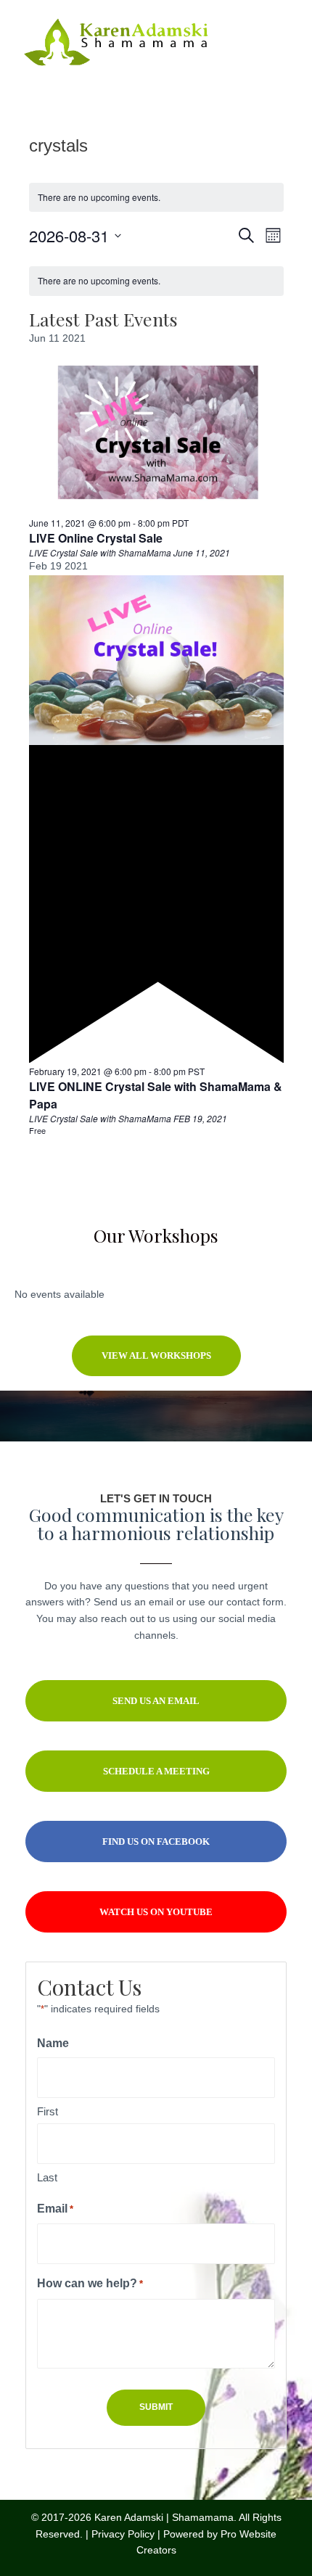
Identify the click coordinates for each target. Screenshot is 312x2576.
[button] (156, 1356)
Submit (156, 2407)
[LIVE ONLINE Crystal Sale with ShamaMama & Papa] (156, 659)
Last (47, 2177)
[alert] (156, 198)
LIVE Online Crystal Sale (96, 538)
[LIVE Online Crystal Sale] (156, 432)
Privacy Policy (123, 2534)
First (48, 2111)
